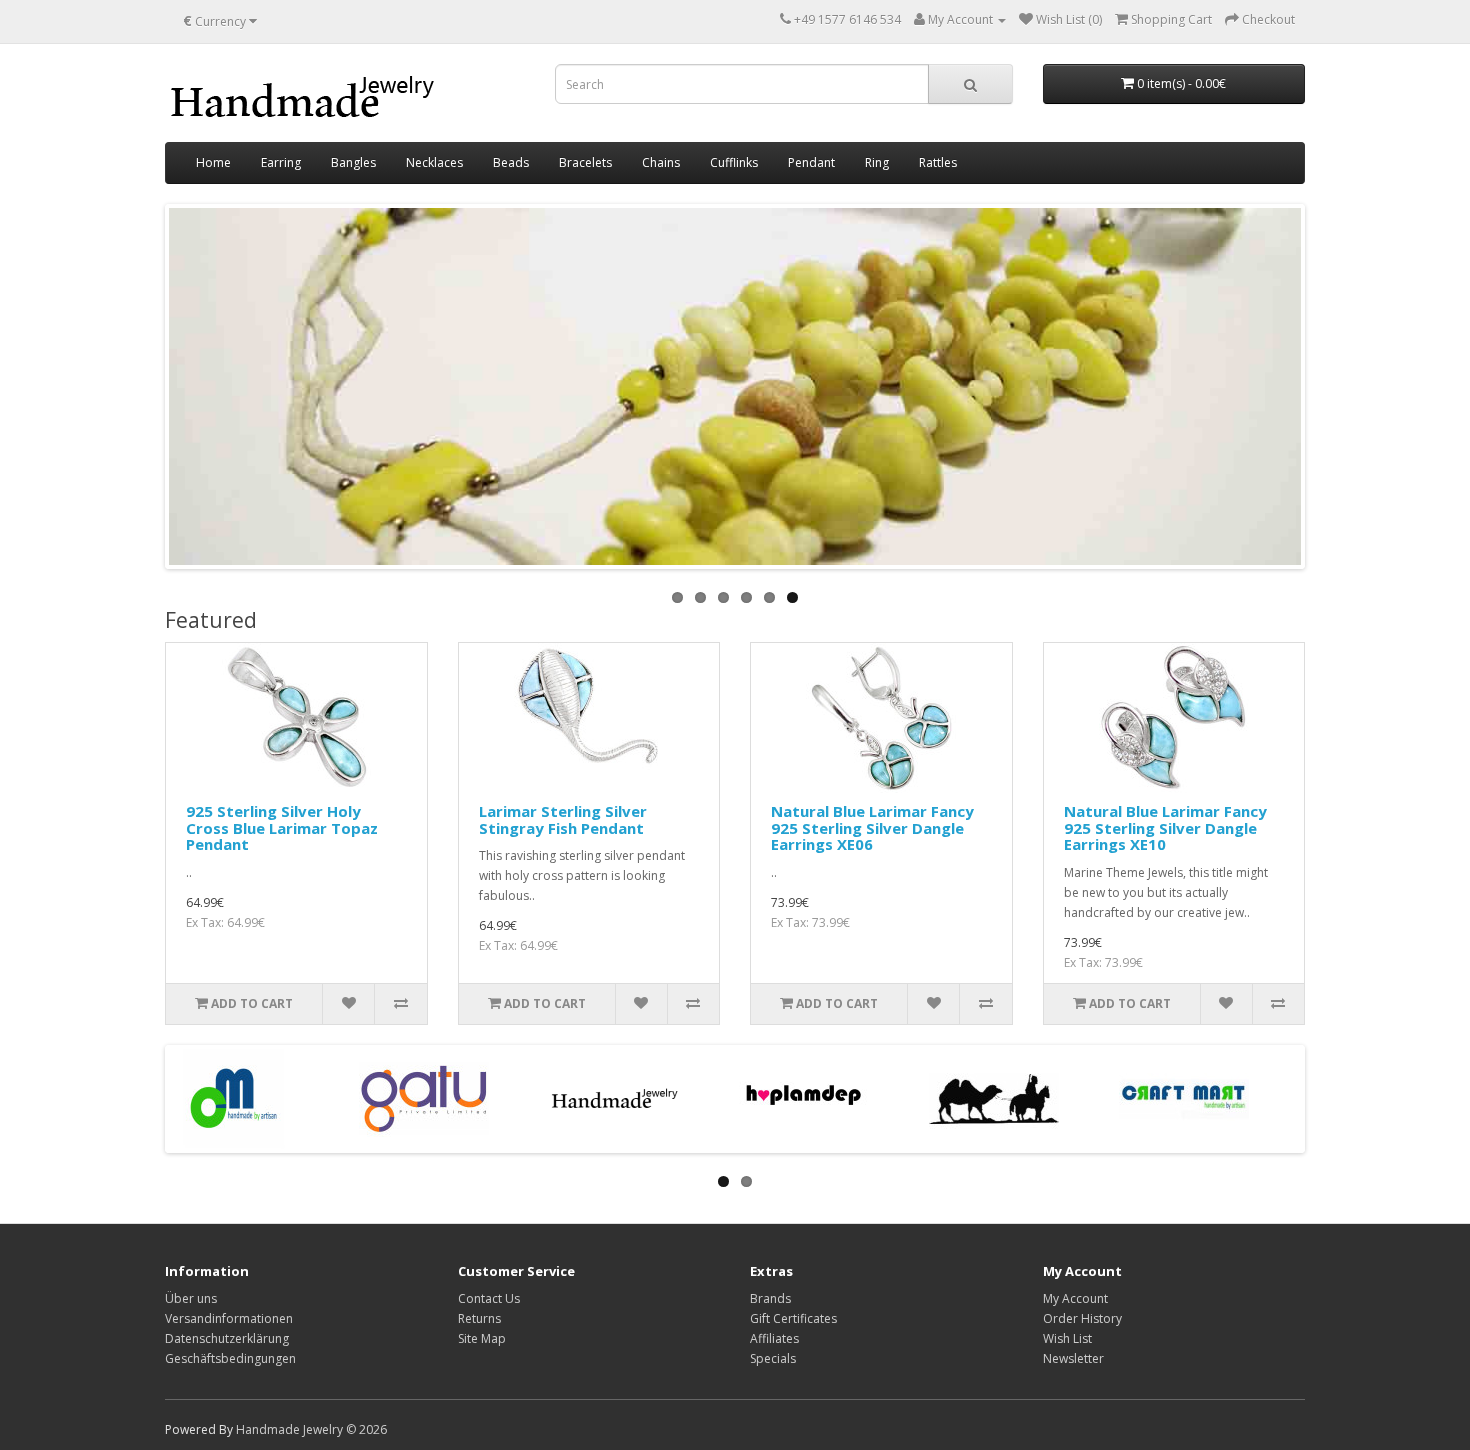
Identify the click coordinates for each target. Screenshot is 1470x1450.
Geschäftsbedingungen (230, 1358)
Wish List (1067, 1338)
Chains (661, 162)
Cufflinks (734, 162)
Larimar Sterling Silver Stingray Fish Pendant (563, 819)
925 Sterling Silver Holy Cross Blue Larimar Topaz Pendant (282, 827)
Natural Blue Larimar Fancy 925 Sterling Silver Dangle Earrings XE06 (872, 827)
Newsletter (1073, 1358)
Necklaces (434, 162)
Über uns (191, 1298)
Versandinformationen (229, 1318)
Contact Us (489, 1298)
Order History (1082, 1318)
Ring (877, 162)
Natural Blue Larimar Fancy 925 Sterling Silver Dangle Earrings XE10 (1165, 827)
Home (213, 162)
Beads (511, 162)
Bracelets (585, 162)
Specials (773, 1358)
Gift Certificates (793, 1318)
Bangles (353, 162)
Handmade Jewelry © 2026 (311, 1429)
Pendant (811, 162)
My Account (1075, 1298)
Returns (479, 1318)
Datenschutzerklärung (227, 1338)
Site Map (482, 1338)
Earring (281, 162)
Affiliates (774, 1338)
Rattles (938, 162)
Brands (770, 1298)
